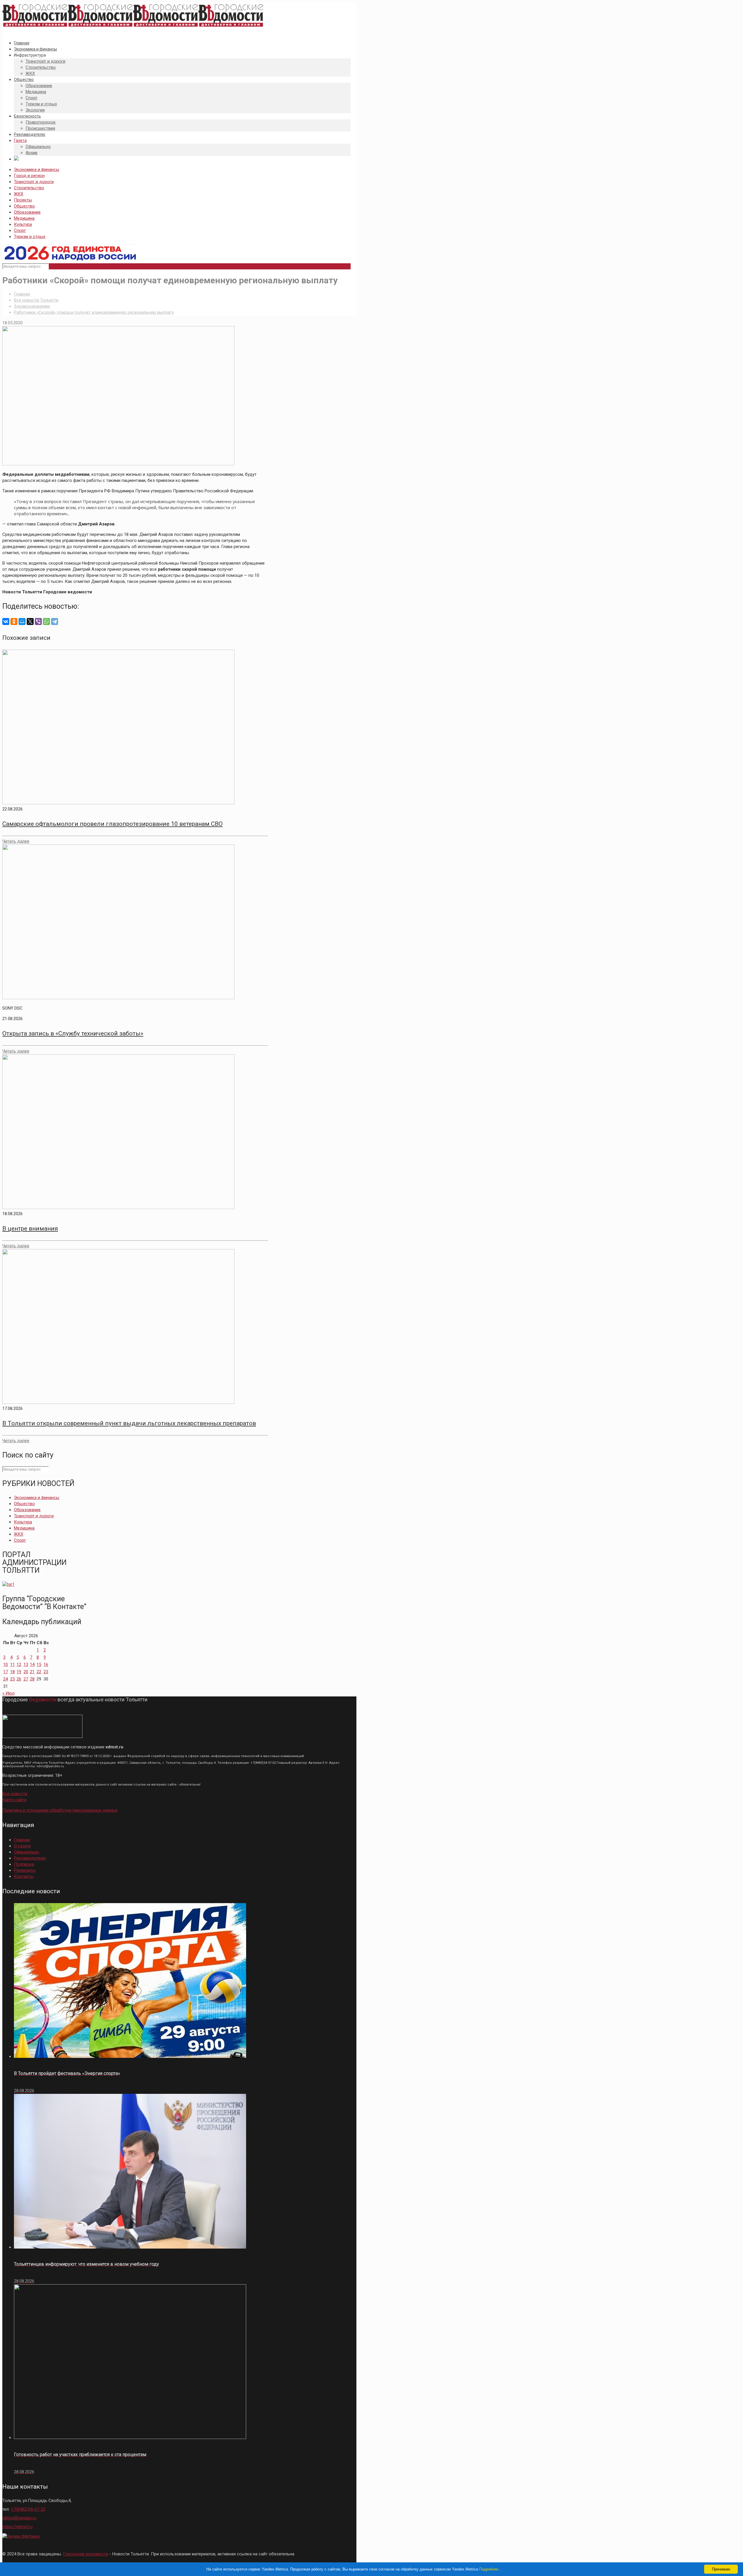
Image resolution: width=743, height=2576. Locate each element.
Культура (23, 224)
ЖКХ (19, 194)
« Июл (8, 1693)
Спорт (20, 230)
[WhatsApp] (46, 622)
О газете (22, 1846)
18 (12, 1672)
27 (26, 1679)
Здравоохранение (32, 306)
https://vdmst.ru (17, 2527)
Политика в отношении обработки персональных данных (60, 1810)
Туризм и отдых (30, 237)
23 (46, 1672)
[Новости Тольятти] (133, 27)
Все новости (15, 1794)
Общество (24, 206)
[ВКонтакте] (6, 622)
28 (32, 1679)
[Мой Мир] (22, 622)
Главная (22, 294)
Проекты (23, 200)
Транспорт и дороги (34, 182)
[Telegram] (55, 622)
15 (39, 1665)
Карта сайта (14, 1800)
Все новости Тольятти (36, 300)
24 (6, 1679)
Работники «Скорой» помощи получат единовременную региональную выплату (94, 312)
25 (12, 1679)
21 (32, 1672)
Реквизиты (25, 1870)
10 (6, 1665)
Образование (27, 212)
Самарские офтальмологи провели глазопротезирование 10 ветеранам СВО (112, 824)
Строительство (29, 188)
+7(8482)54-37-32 (28, 2509)
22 (39, 1672)
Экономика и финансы (37, 170)
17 (6, 1672)
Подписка (24, 1864)
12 (19, 1665)
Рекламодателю (30, 1858)
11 (12, 1665)
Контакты (24, 1876)
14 (32, 1665)
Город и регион (29, 176)
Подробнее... (490, 2569)
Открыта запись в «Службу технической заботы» (73, 1033)
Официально (27, 1852)
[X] (30, 622)
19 (19, 1672)
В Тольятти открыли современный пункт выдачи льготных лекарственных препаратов (129, 1423)
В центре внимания (30, 1228)
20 (26, 1672)
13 (26, 1665)
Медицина (24, 218)
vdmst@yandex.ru (19, 2518)
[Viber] (38, 622)
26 (19, 1679)
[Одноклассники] (14, 622)
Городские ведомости (86, 2554)
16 (46, 1665)
